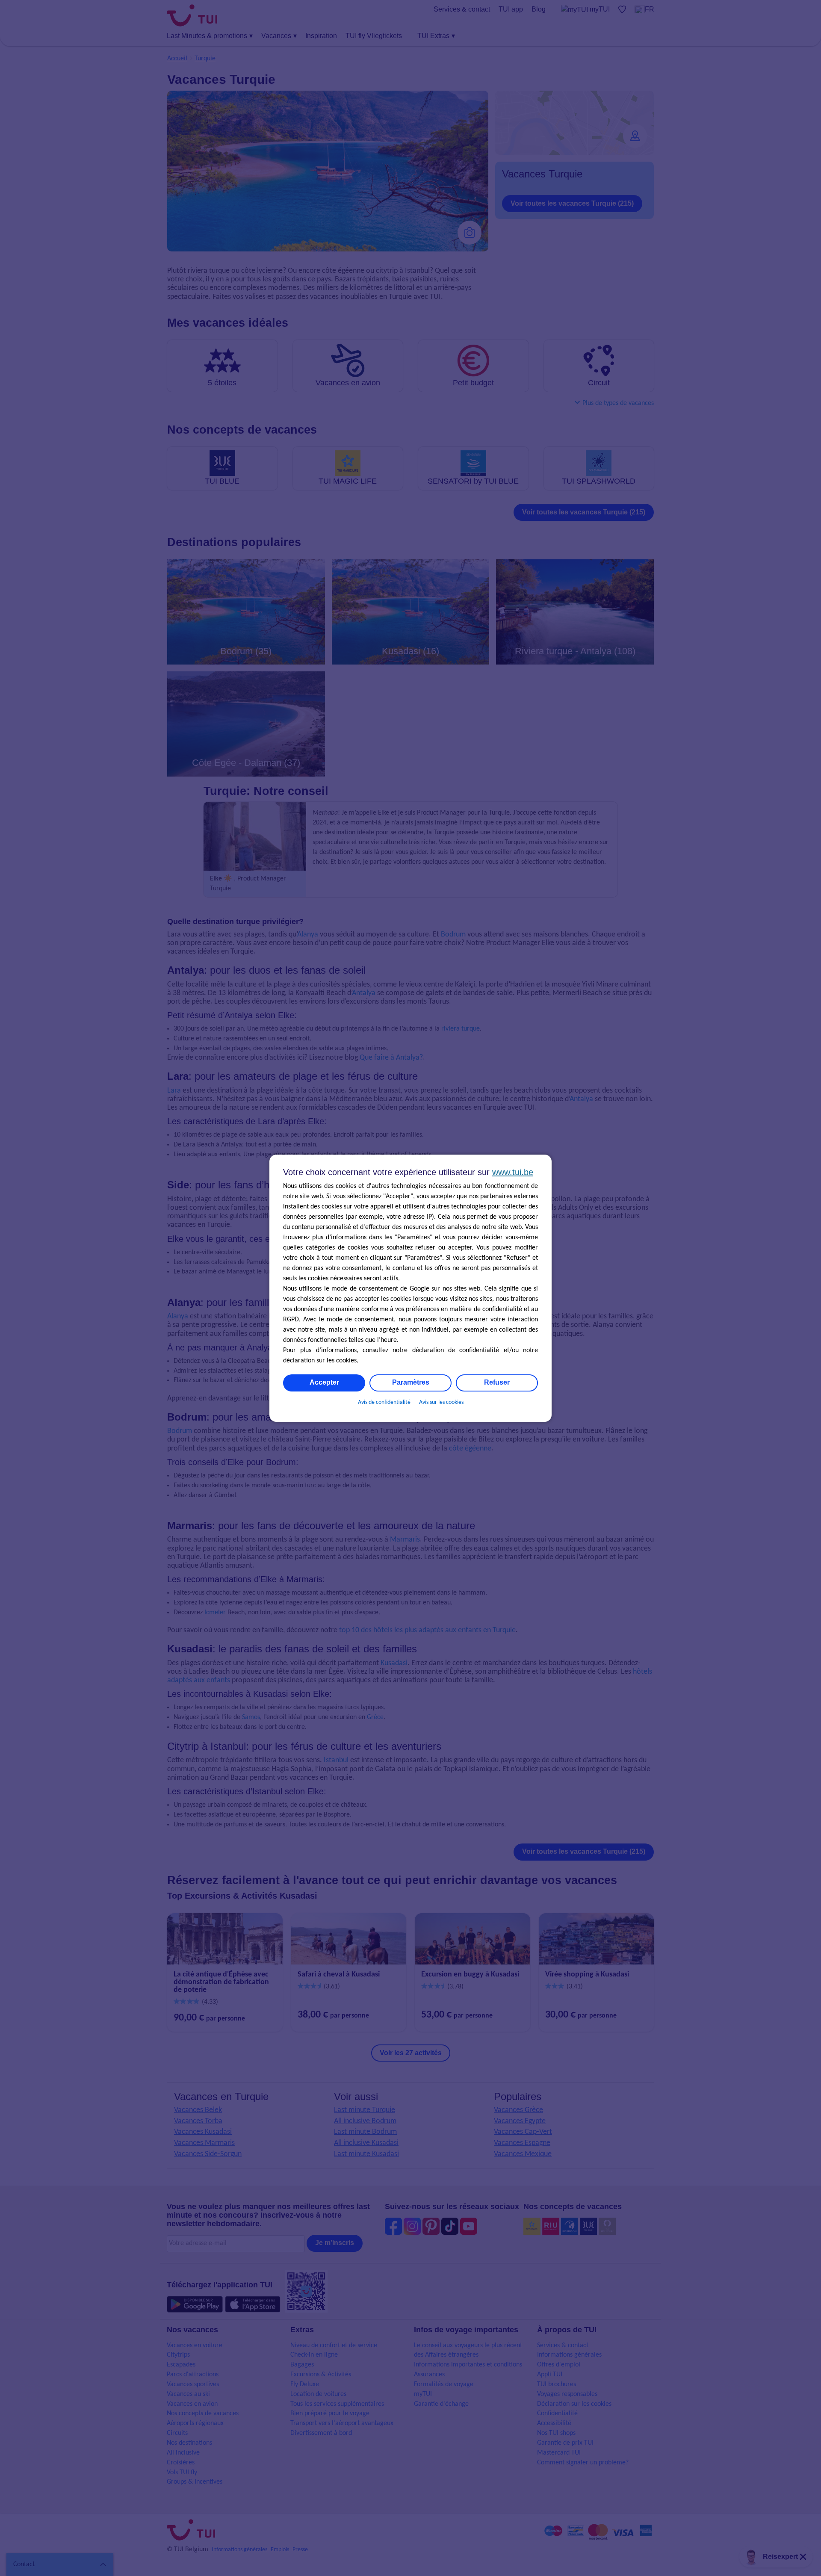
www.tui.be (513, 1172)
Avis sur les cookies (441, 1402)
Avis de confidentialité (384, 1402)
